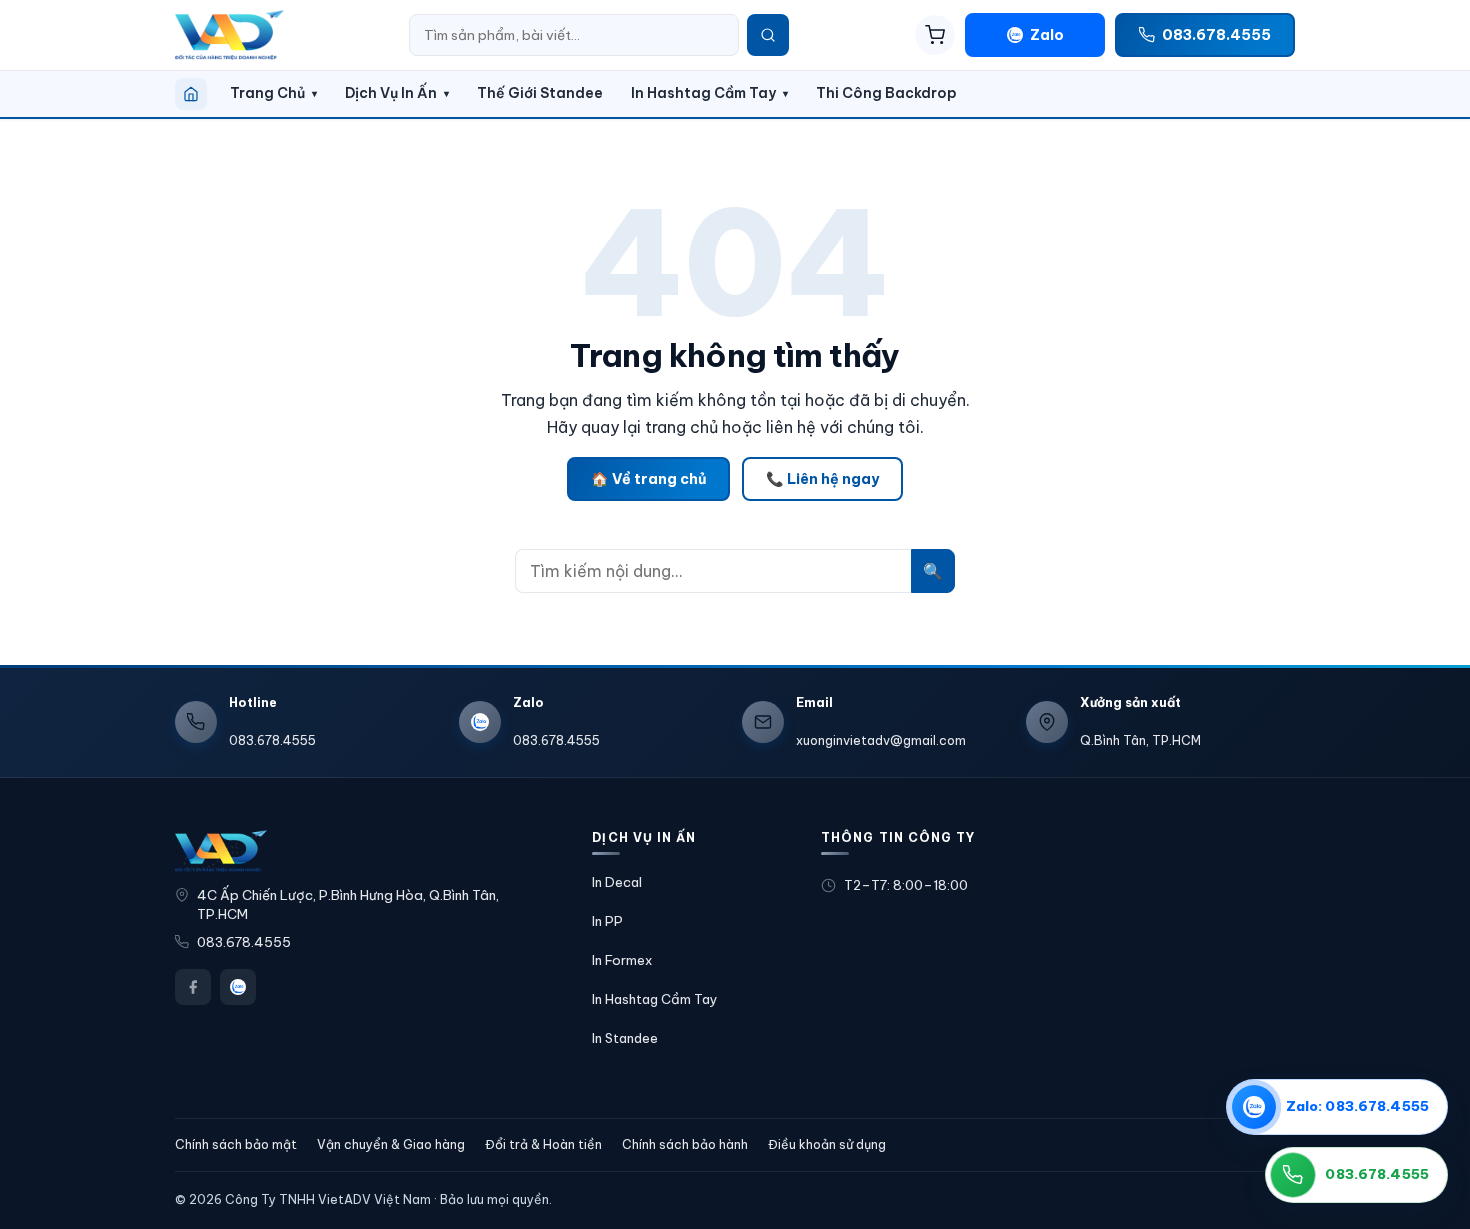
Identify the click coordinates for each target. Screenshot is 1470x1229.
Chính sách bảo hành (685, 1144)
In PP (607, 921)
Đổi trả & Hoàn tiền (543, 1144)
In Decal (617, 882)
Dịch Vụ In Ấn (391, 93)
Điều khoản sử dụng (827, 1144)
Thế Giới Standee (540, 93)
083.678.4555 (244, 942)
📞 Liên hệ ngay (822, 479)
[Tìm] (768, 35)
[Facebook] (193, 987)
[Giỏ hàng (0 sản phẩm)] (935, 35)
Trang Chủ (267, 93)
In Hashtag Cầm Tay (703, 93)
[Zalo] (238, 987)
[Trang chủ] (191, 94)
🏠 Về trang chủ (648, 479)
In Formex (622, 960)
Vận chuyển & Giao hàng (391, 1144)
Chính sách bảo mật (236, 1144)
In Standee (625, 1038)
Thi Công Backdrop (886, 93)
